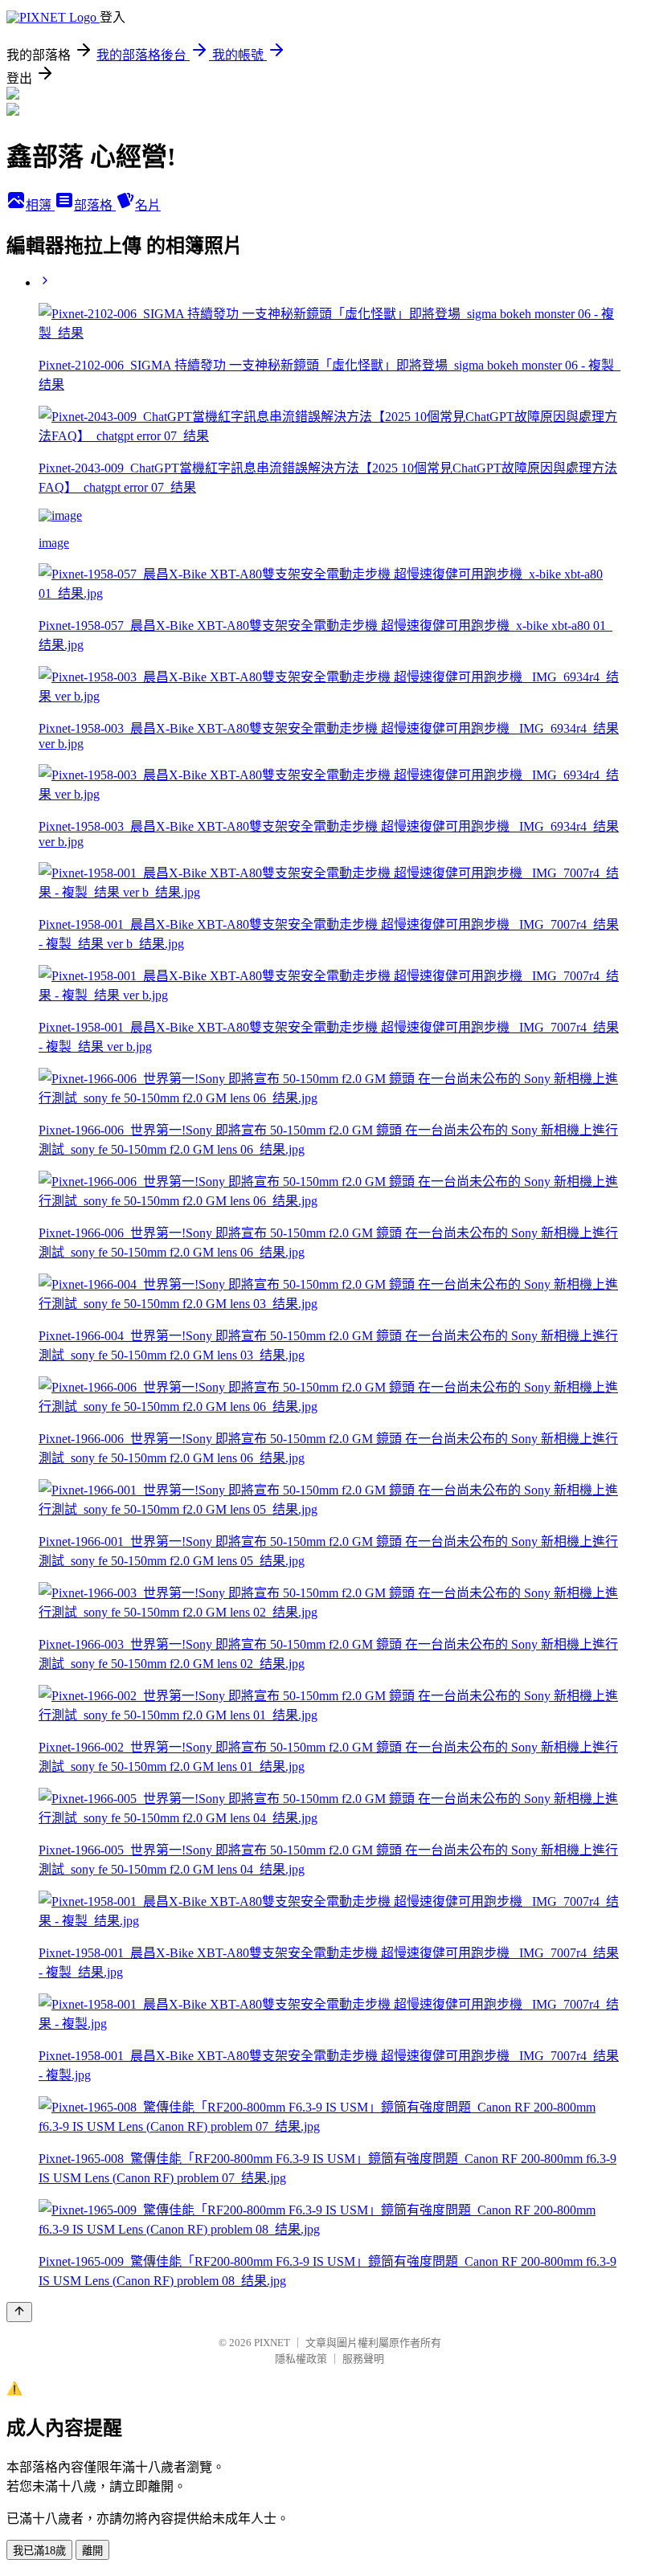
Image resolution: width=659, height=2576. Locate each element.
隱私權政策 (301, 2359)
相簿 (40, 205)
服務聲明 (363, 2359)
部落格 (95, 205)
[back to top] (19, 2312)
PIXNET (272, 2343)
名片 (148, 205)
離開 (92, 2551)
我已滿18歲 (39, 2551)
